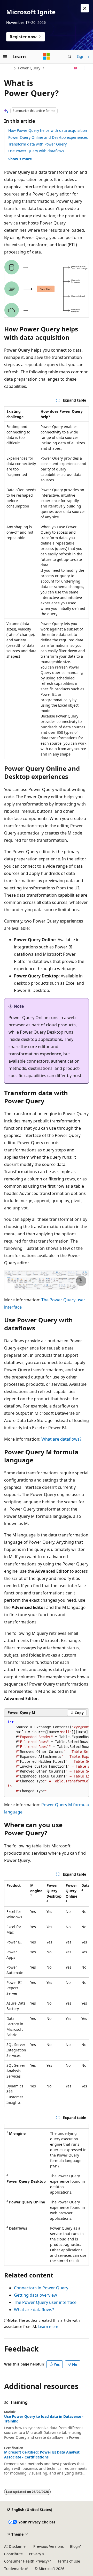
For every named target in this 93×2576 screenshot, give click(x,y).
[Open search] (69, 56)
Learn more (48, 2327)
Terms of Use (69, 2561)
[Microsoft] (47, 56)
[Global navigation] (5, 56)
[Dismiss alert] (85, 8)
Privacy (35, 2554)
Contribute (13, 2554)
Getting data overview (36, 2295)
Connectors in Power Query (41, 2288)
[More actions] (84, 68)
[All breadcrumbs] (9, 68)
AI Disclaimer (16, 2546)
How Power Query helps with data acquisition (48, 130)
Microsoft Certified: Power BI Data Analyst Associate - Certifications (42, 2455)
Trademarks (14, 2569)
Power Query (29, 68)
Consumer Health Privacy (26, 2561)
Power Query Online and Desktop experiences (48, 137)
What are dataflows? (61, 1439)
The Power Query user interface (45, 2302)
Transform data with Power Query (37, 144)
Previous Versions (49, 2546)
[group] (47, 1757)
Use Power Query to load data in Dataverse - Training (44, 2419)
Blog (74, 2546)
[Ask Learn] (76, 68)
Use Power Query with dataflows (36, 151)
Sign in (83, 56)
